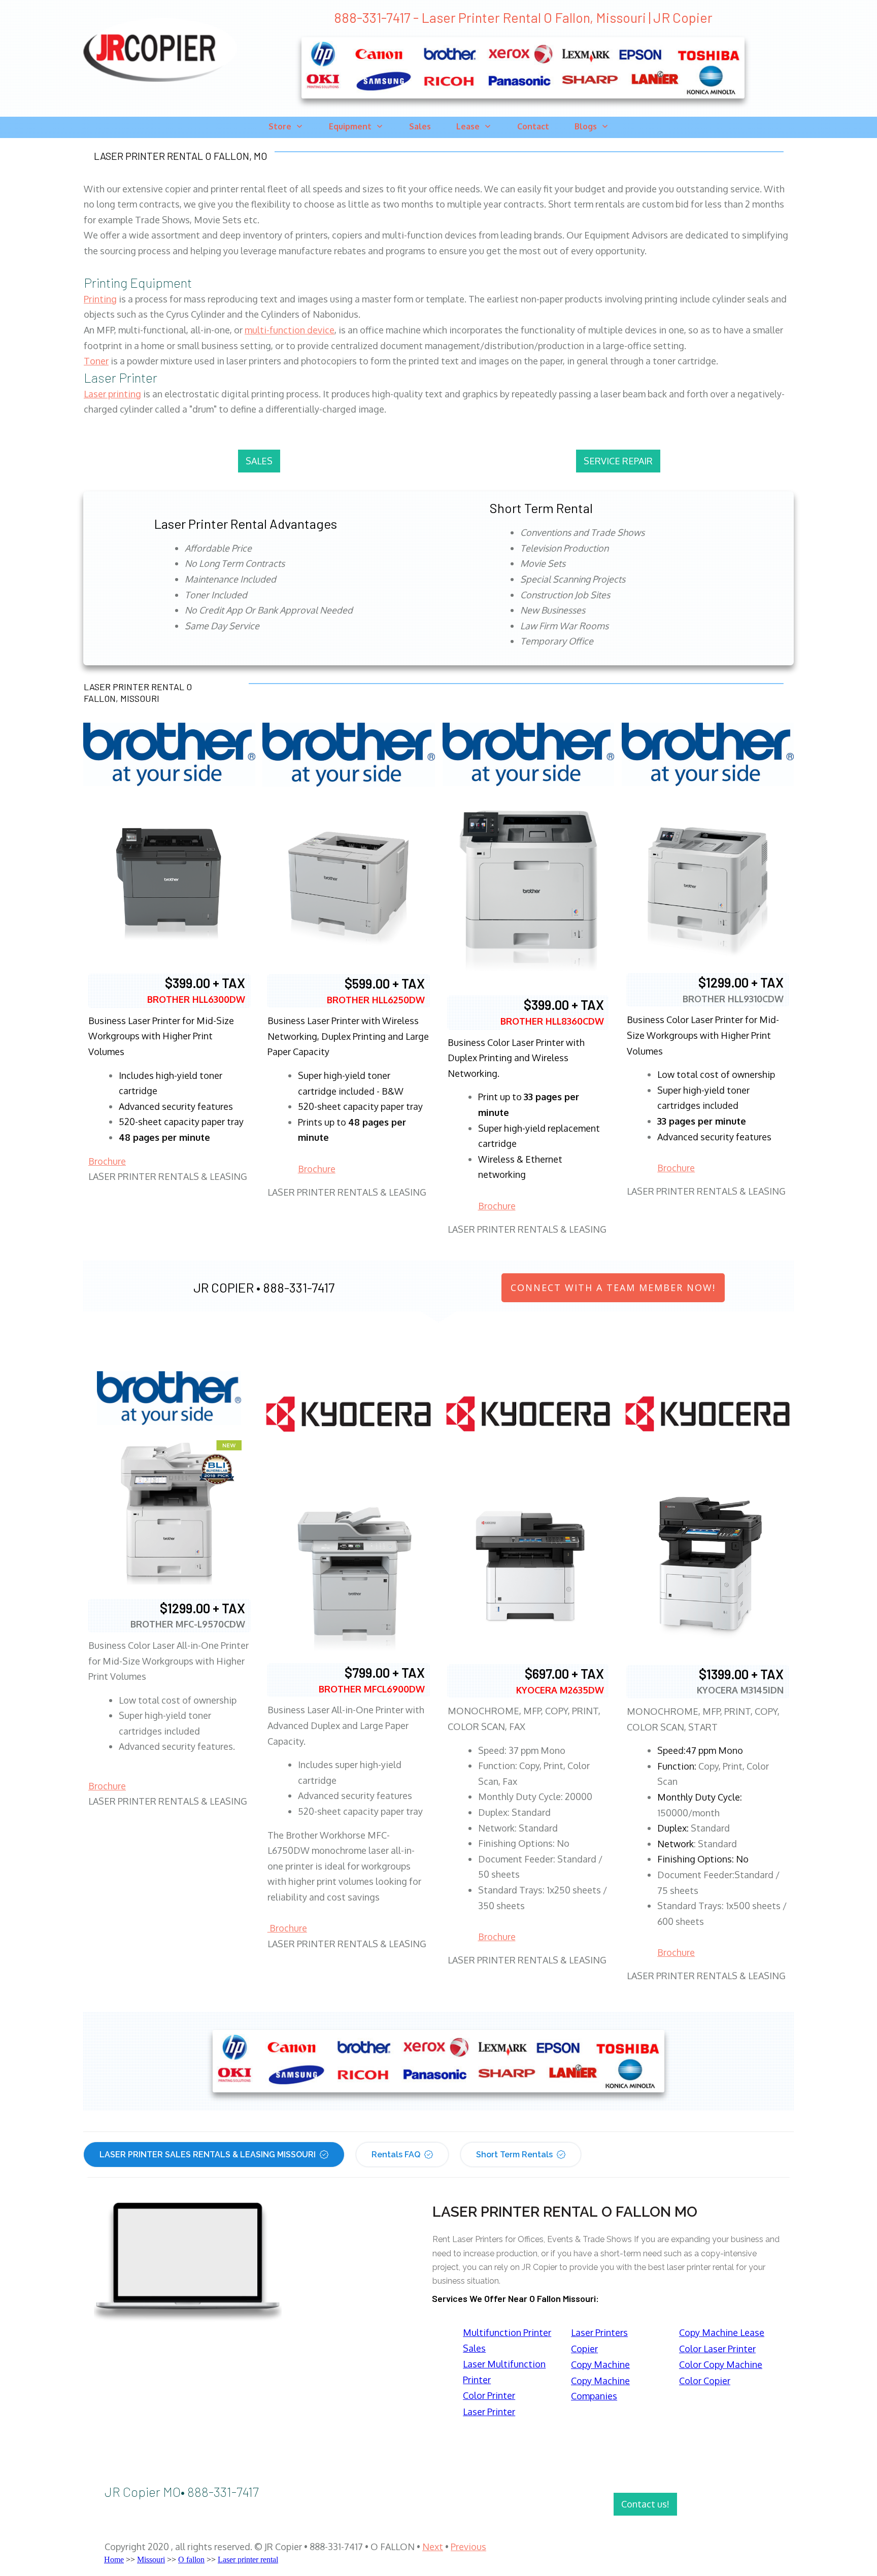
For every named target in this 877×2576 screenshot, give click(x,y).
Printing (100, 299)
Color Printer (489, 2395)
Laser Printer (489, 2412)
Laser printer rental (248, 2560)
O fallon (191, 2560)
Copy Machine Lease (722, 2332)
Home (114, 2560)
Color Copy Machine (721, 2364)
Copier (584, 2349)
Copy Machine (600, 2364)
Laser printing (112, 394)
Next (433, 2547)
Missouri (151, 2560)
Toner (96, 361)
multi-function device (290, 330)
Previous (468, 2547)
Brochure (107, 1161)
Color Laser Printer (717, 2349)
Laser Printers (599, 2332)
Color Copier (705, 2381)
